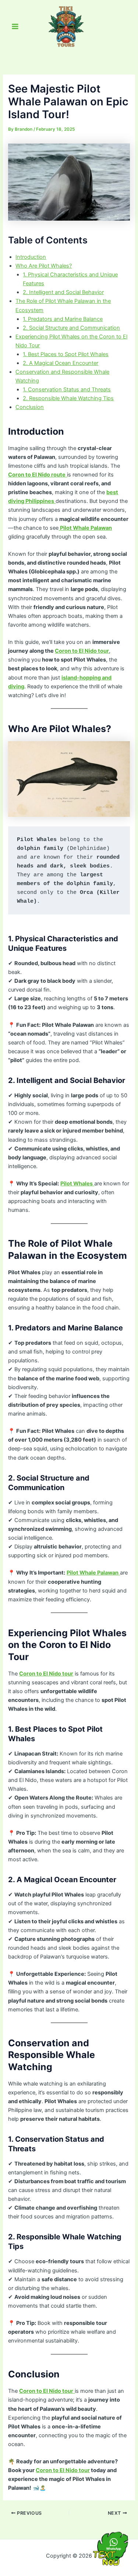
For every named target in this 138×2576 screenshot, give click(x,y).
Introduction (31, 257)
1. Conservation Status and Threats (67, 390)
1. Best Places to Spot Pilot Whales (66, 354)
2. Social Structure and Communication (71, 328)
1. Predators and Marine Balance (63, 319)
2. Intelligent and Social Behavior (63, 292)
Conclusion (30, 407)
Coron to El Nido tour (82, 651)
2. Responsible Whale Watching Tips (68, 398)
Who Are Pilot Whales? (44, 266)
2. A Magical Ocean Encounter (61, 363)
